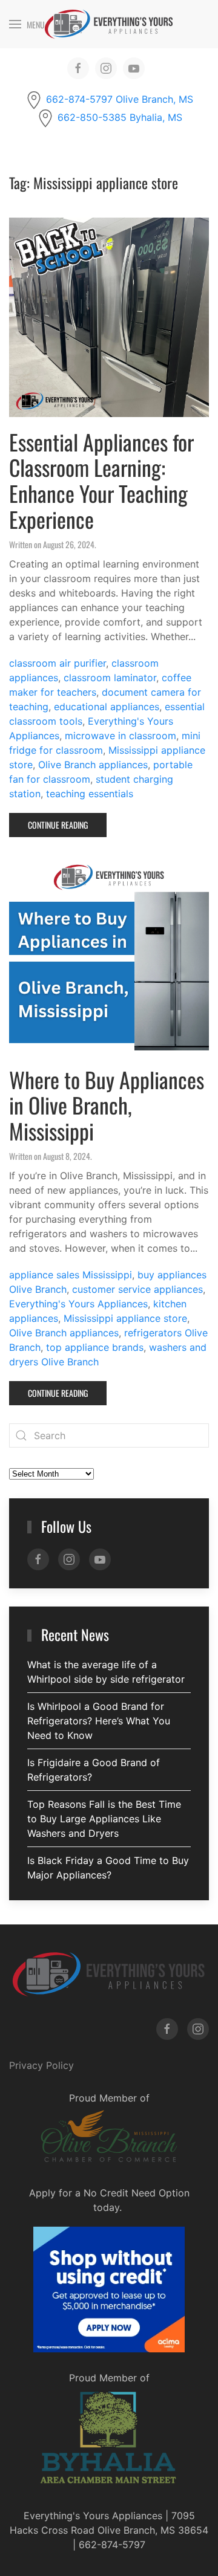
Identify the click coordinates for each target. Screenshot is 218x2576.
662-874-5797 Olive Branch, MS (120, 99)
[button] (27, 24)
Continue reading (58, 825)
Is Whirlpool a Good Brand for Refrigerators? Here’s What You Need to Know (99, 1721)
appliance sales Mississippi (71, 1275)
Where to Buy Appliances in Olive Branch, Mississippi (107, 1105)
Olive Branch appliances (93, 765)
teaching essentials (90, 794)
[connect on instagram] (106, 68)
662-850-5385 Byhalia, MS (120, 117)
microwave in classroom (121, 736)
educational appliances (107, 707)
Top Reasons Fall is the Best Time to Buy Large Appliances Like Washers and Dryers (104, 1819)
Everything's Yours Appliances (78, 1304)
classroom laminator (110, 678)
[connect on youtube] (134, 68)
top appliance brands (95, 1347)
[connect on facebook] (78, 68)
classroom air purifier (58, 663)
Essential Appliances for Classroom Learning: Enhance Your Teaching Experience (101, 481)
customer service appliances (137, 1289)
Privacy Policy (41, 2065)
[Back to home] (109, 24)
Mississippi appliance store (125, 1318)
